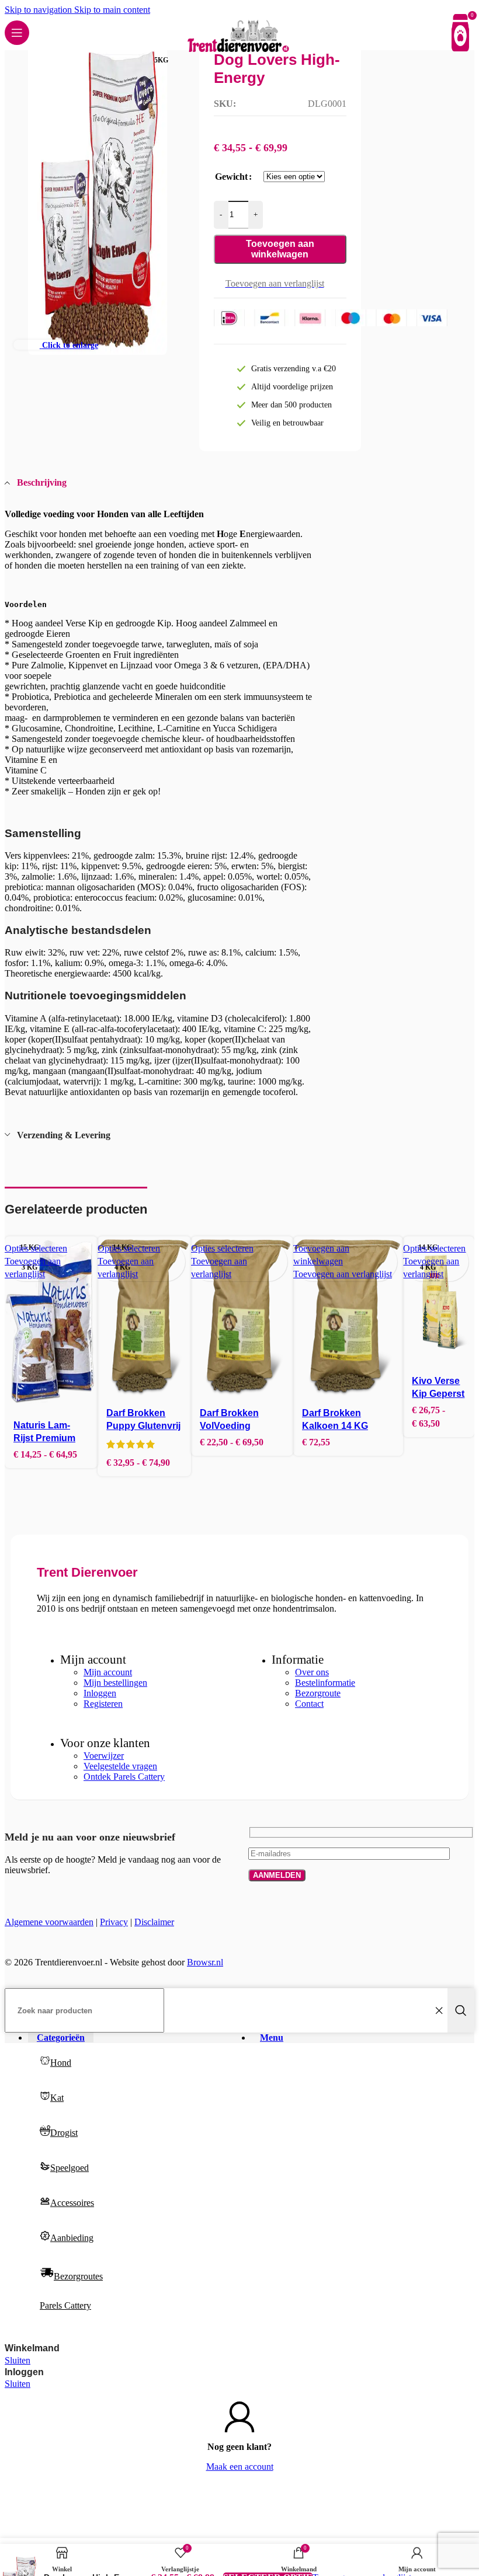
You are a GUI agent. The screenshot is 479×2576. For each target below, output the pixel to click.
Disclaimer (154, 1922)
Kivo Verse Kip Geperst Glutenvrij (438, 1394)
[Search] (461, 2010)
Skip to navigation (39, 10)
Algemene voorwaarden (49, 1922)
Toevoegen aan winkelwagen (280, 249)
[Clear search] (439, 2010)
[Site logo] (240, 53)
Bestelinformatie (325, 1683)
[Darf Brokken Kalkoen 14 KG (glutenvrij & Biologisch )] (348, 1318)
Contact (309, 1704)
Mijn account (108, 1672)
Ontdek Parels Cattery (124, 1777)
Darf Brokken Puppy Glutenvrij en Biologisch (143, 1426)
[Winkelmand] (460, 33)
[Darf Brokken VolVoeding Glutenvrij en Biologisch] (242, 1318)
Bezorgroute (318, 1693)
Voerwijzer (104, 1756)
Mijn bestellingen (115, 1683)
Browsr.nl (205, 1962)
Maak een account (240, 2467)
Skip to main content (112, 10)
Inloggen (100, 1693)
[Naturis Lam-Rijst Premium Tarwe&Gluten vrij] (51, 1324)
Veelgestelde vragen (120, 1766)
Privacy (114, 1922)
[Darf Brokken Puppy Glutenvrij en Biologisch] (144, 1318)
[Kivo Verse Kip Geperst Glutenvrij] (439, 1302)
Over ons (312, 1672)
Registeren (103, 1704)
